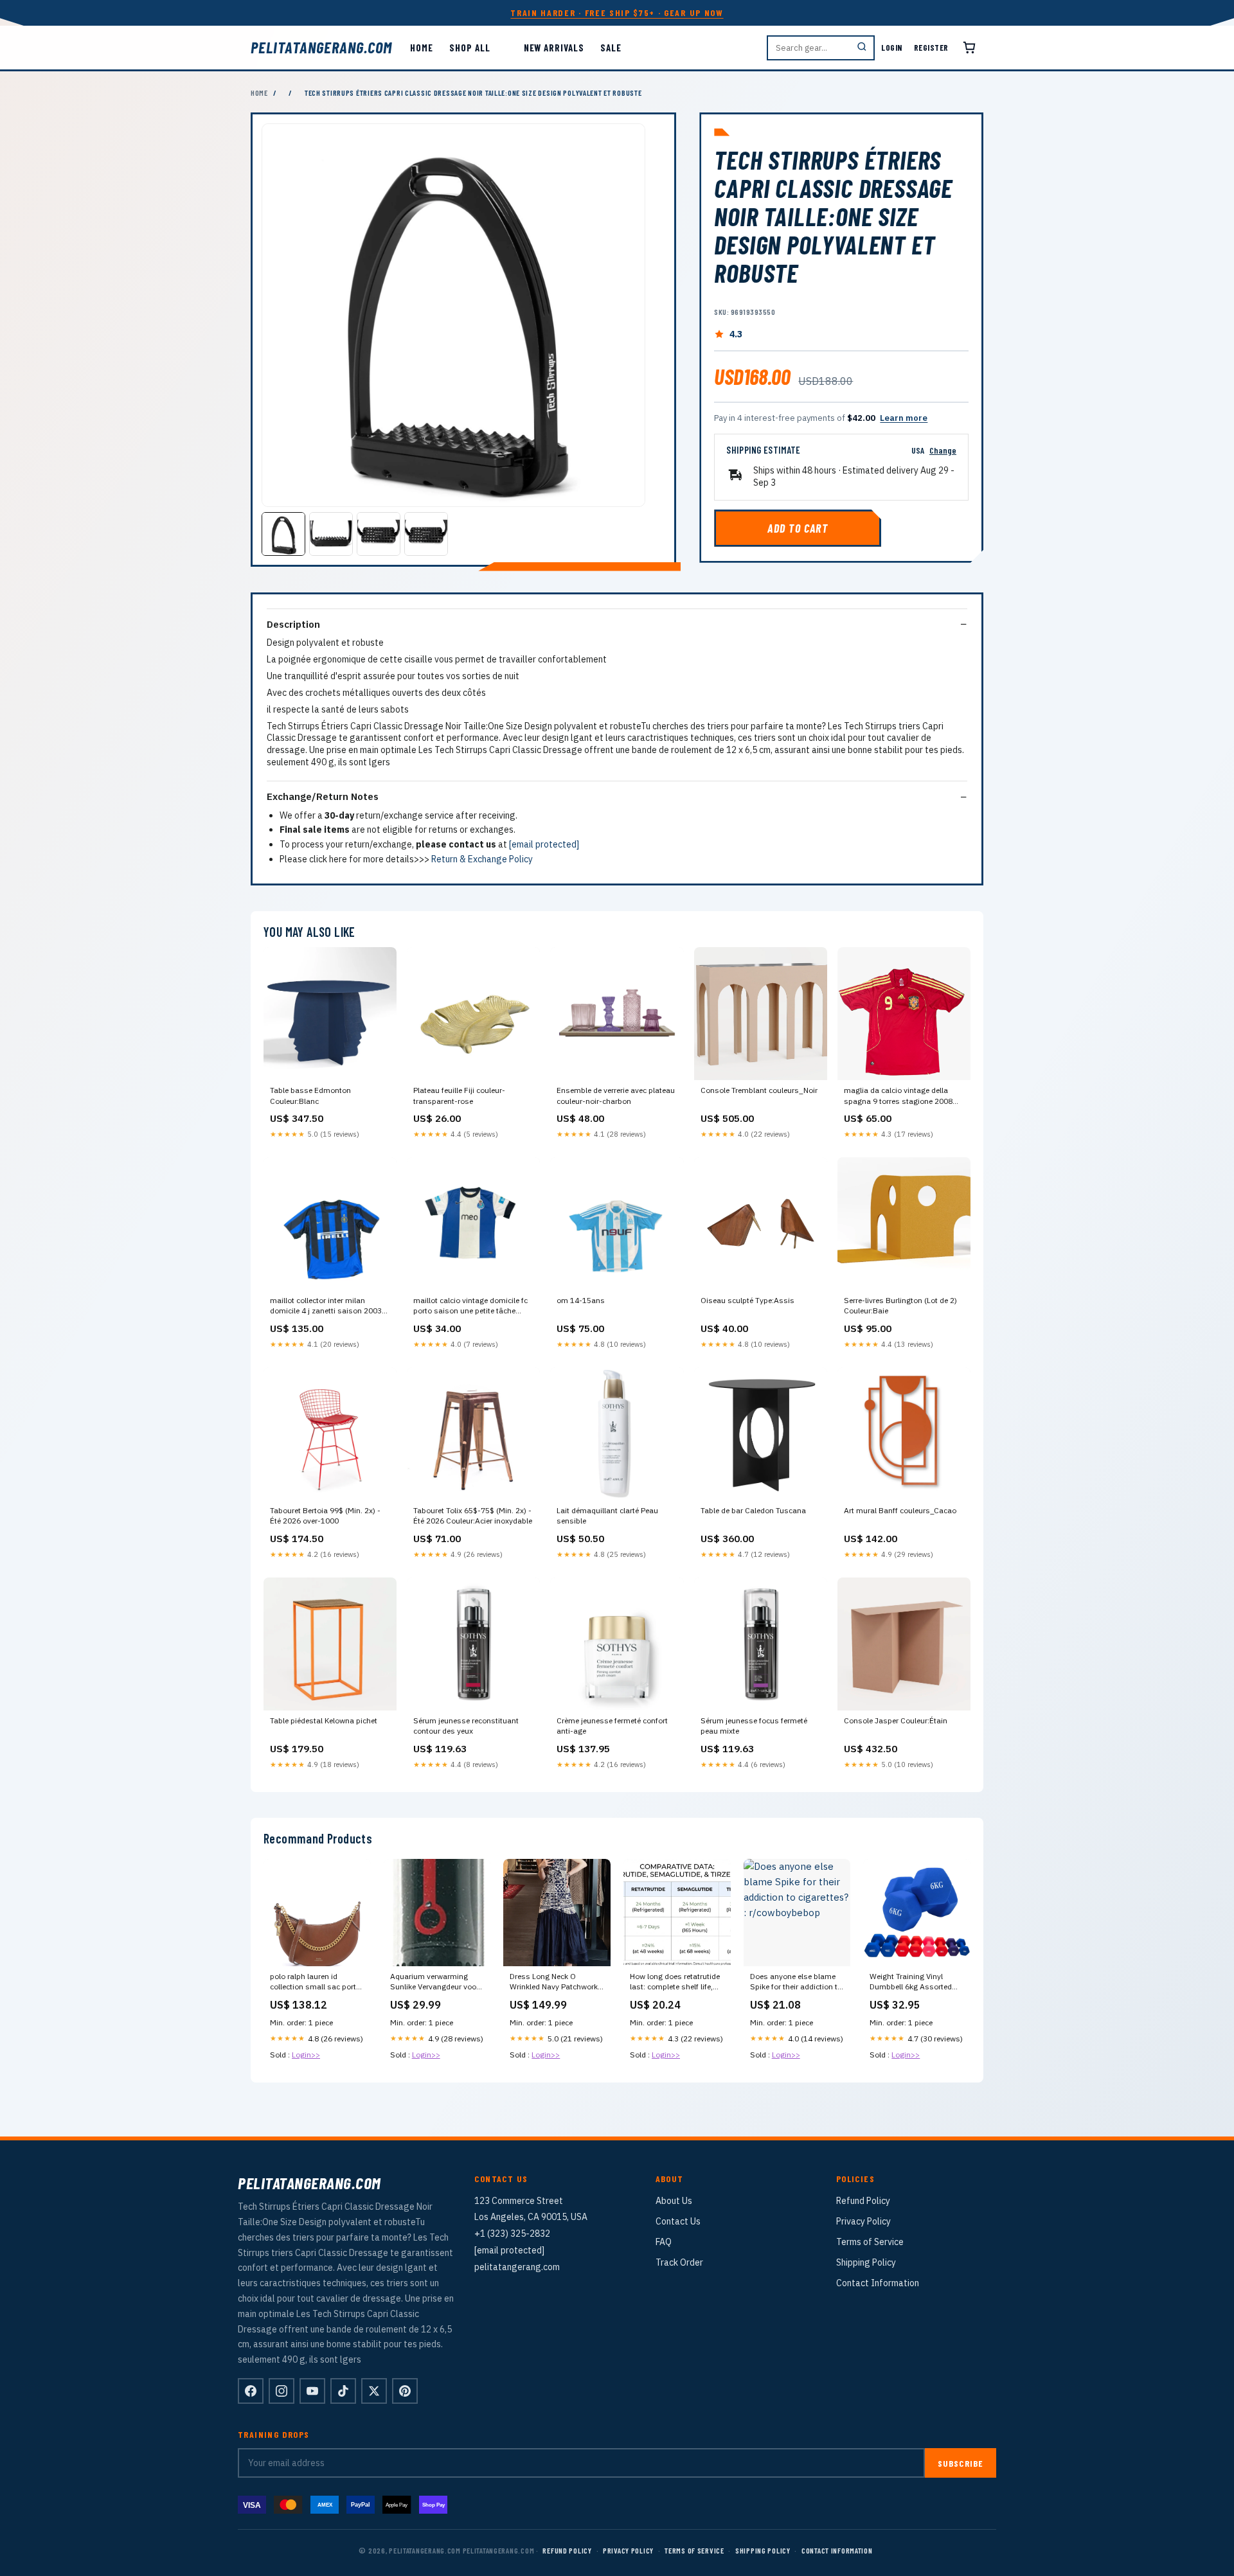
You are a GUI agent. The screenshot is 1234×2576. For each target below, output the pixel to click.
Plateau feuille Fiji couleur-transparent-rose (459, 1095)
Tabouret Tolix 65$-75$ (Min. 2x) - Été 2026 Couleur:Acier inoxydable (473, 1515)
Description (293, 624)
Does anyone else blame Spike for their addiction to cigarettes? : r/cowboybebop (796, 1982)
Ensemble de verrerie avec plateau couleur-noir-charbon (616, 1095)
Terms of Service (870, 2242)
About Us (674, 2201)
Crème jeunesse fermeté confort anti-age (612, 1726)
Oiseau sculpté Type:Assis (747, 1300)
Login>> (306, 2055)
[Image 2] (331, 534)
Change (943, 450)
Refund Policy (863, 2201)
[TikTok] (343, 2391)
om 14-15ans (581, 1300)
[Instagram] (282, 2391)
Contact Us (678, 2221)
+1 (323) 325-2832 (512, 2234)
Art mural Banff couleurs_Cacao (900, 1510)
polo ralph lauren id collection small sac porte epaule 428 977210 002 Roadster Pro (315, 1982)
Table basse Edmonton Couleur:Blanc (310, 1095)
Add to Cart (798, 528)
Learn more (904, 418)
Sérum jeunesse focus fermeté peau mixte (754, 1726)
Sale (611, 48)
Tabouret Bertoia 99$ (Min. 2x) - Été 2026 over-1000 (325, 1515)
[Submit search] (862, 48)
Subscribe (961, 2463)
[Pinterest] (405, 2391)
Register (931, 48)
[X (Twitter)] (374, 2391)
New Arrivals (554, 48)
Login (892, 48)
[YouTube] (312, 2391)
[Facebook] (251, 2391)
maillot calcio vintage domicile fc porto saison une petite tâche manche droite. (470, 1306)
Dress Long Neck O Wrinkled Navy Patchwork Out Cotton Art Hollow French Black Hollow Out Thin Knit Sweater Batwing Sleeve (556, 1982)
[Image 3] (379, 534)
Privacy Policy (863, 2221)
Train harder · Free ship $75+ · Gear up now (617, 13)
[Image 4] (426, 534)
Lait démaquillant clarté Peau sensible (607, 1515)
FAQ (664, 2242)
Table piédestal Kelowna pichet (324, 1720)
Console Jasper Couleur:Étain (896, 1720)
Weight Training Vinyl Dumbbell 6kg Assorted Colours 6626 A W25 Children (911, 1982)
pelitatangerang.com (321, 48)
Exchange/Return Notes (323, 796)
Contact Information (878, 2283)
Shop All (469, 48)
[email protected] (544, 844)
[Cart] (969, 48)
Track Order (679, 2262)
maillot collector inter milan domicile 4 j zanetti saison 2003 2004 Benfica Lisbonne (326, 1306)
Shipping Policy (866, 2262)
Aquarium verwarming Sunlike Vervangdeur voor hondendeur (434, 1982)
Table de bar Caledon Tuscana (753, 1510)
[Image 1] (283, 534)
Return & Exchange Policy (482, 859)
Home (422, 48)
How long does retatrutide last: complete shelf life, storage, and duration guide (675, 1982)
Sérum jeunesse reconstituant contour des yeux (466, 1726)
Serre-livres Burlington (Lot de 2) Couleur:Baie (900, 1305)
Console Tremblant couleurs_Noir (759, 1090)
